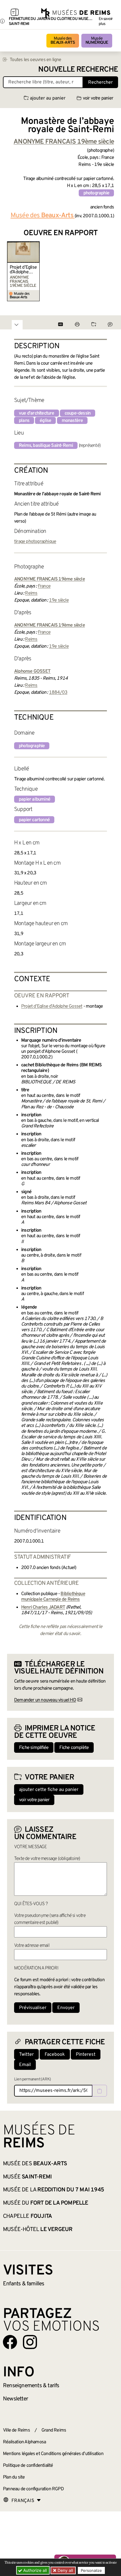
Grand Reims (54, 2430)
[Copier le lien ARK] (100, 2091)
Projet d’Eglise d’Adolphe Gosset (23, 270)
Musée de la (53, 2190)
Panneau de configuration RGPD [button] (33, 2489)
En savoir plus (106, 21)
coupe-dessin (78, 413)
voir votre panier (98, 98)
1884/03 (58, 693)
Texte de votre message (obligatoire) (47, 1859)
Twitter (26, 2055)
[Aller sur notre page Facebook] (10, 2342)
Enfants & (24, 2284)
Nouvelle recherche (78, 70)
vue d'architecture (37, 413)
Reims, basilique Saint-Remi (46, 446)
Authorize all (34, 2570)
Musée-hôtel (38, 2230)
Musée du (46, 2203)
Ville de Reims (16, 2430)
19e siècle (59, 600)
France (44, 586)
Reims (31, 593)
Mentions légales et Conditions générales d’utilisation (53, 2454)
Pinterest (86, 2055)
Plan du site (14, 2477)
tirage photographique (35, 542)
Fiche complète (74, 1748)
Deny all (65, 2570)
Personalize (91, 2570)
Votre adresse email (32, 1946)
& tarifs (31, 2386)
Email (25, 2065)
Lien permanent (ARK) (32, 2079)
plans (24, 421)
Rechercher (100, 83)
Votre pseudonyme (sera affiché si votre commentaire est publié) (50, 1919)
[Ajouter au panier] (36, 245)
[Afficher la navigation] (15, 13)
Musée (97, 41)
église (45, 421)
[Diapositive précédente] (12, 271)
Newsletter (15, 2399)
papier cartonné (34, 820)
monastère (72, 421)
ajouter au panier (48, 98)
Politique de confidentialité (28, 2466)
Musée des (63, 41)
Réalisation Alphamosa (24, 2442)
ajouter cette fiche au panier (49, 1790)
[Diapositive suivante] (109, 271)
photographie (96, 193)
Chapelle (27, 2216)
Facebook (55, 2055)
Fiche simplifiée (34, 1748)
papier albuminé (35, 799)
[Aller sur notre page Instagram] (30, 2342)
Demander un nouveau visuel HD (45, 1700)
